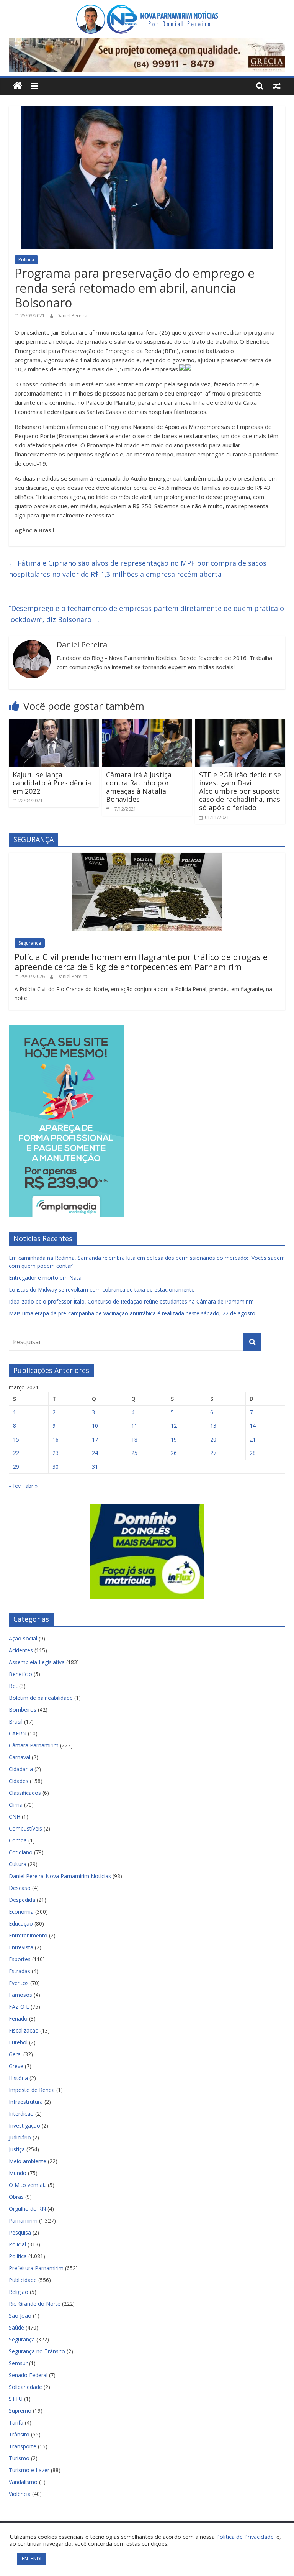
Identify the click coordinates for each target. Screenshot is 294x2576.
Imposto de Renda (32, 2090)
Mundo (18, 2173)
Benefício (20, 1674)
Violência (20, 2494)
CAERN (18, 1733)
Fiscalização (24, 2030)
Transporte (23, 2446)
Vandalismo (23, 2482)
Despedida (22, 1900)
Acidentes (21, 1650)
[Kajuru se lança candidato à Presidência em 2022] (54, 724)
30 (56, 1467)
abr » (31, 1486)
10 (95, 1426)
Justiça (17, 2149)
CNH (15, 1817)
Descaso (20, 1888)
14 (253, 1426)
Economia (21, 1912)
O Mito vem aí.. (28, 2185)
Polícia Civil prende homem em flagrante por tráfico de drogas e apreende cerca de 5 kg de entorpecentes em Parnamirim (141, 962)
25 (134, 1453)
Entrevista (21, 1947)
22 (16, 1453)
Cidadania (21, 1769)
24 (95, 1453)
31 (95, 1467)
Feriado (18, 2019)
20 (213, 1439)
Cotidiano (21, 1852)
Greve (16, 2066)
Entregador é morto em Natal (46, 1278)
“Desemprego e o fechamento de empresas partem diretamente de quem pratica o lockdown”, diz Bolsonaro (146, 614)
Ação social (23, 1638)
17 (95, 1439)
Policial (17, 2244)
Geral (15, 2054)
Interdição (21, 2114)
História (18, 2078)
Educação (21, 1923)
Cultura (18, 1864)
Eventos (19, 1983)
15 (16, 1439)
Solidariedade (25, 2387)
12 (174, 1426)
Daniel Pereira (72, 316)
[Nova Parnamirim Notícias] (17, 86)
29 (16, 1467)
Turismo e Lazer (29, 2470)
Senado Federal (28, 2375)
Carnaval (20, 1757)
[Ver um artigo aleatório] (277, 86)
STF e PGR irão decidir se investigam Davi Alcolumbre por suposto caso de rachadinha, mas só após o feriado (240, 791)
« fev (15, 1486)
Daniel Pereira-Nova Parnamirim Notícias (60, 1876)
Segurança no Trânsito (37, 2351)
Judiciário (20, 2137)
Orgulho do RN (27, 2209)
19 (174, 1439)
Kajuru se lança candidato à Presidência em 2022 (52, 783)
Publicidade (23, 2280)
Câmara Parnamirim (34, 1745)
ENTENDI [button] (32, 2558)
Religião (19, 2292)
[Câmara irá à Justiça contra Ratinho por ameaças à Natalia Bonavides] (147, 724)
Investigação (24, 2125)
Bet (13, 1686)
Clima (16, 1805)
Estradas (20, 1971)
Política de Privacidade (245, 2537)
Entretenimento (28, 1935)
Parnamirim (23, 2221)
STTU (16, 2399)
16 (56, 1439)
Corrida (18, 1840)
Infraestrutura (26, 2102)
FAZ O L (19, 2007)
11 (134, 1426)
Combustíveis (25, 1828)
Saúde (16, 2327)
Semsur (18, 2363)
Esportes (20, 1959)
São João (20, 2316)
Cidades (19, 1781)
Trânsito (19, 2434)
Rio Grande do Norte (35, 2304)
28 (253, 1453)
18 (134, 1439)
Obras (16, 2197)
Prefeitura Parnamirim (36, 2268)
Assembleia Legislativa (37, 1662)
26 (174, 1453)
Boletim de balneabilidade (41, 1698)
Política (26, 260)
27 (213, 1453)
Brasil (16, 1721)
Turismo (19, 2458)
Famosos (20, 1995)
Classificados (25, 1793)
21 (253, 1439)
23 (56, 1453)
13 (213, 1426)
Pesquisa (20, 2232)
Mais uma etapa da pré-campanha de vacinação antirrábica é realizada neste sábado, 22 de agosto (132, 1313)
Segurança (30, 943)
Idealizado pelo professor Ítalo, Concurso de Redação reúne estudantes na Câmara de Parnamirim (131, 1301)
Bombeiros (23, 1710)
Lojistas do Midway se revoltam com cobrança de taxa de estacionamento (102, 1290)
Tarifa (16, 2422)
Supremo (20, 2411)
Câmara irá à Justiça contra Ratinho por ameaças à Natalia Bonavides (139, 787)
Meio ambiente (28, 2161)
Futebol (18, 2042)
